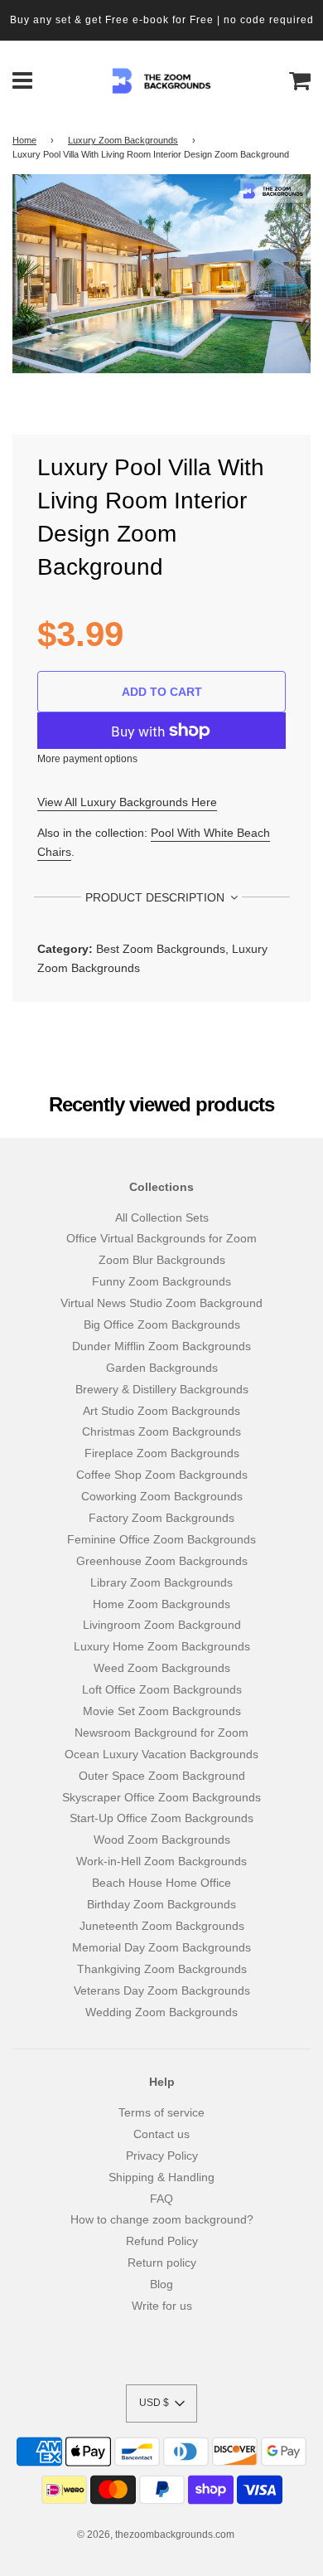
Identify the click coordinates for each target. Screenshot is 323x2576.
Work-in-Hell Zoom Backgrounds (161, 1861)
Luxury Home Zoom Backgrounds (162, 1646)
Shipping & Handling (161, 2177)
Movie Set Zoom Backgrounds (162, 1711)
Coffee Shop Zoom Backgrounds (162, 1475)
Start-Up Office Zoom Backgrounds (161, 1818)
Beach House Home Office (161, 1883)
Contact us (161, 2134)
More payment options (87, 759)
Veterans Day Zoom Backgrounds (162, 1990)
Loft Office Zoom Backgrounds (162, 1689)
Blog (161, 2284)
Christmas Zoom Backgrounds (161, 1431)
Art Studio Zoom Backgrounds (161, 1411)
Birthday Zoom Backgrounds (161, 1904)
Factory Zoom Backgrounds (161, 1518)
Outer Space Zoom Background (162, 1776)
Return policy (162, 2263)
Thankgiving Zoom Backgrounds (162, 1969)
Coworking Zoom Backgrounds (162, 1496)
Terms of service (161, 2112)
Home (24, 140)
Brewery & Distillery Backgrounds (162, 1389)
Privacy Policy (162, 2156)
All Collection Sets (162, 1218)
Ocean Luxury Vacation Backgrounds (161, 1754)
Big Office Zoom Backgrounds (162, 1324)
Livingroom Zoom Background (162, 1625)
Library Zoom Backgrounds (161, 1582)
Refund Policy (162, 2241)
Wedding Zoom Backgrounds (161, 2012)
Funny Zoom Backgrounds (161, 1281)
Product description (157, 897)
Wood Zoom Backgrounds (162, 1840)
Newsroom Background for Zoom (161, 1733)
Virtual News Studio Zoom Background (161, 1303)
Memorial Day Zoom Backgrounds (161, 1947)
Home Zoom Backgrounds (161, 1604)
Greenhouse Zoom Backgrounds (162, 1561)
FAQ (161, 2199)
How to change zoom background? (162, 2219)
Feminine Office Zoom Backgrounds (161, 1539)
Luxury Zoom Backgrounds (123, 140)
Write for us (162, 2306)
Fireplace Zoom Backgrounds (162, 1453)
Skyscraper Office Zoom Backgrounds (161, 1797)
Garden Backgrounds (162, 1368)
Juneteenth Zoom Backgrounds (162, 1926)
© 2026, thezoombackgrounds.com (156, 2535)
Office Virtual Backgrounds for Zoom (161, 1238)
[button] (161, 2403)
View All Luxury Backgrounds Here (127, 802)
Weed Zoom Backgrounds (162, 1668)
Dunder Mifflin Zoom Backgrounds (161, 1346)
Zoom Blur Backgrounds (162, 1260)
